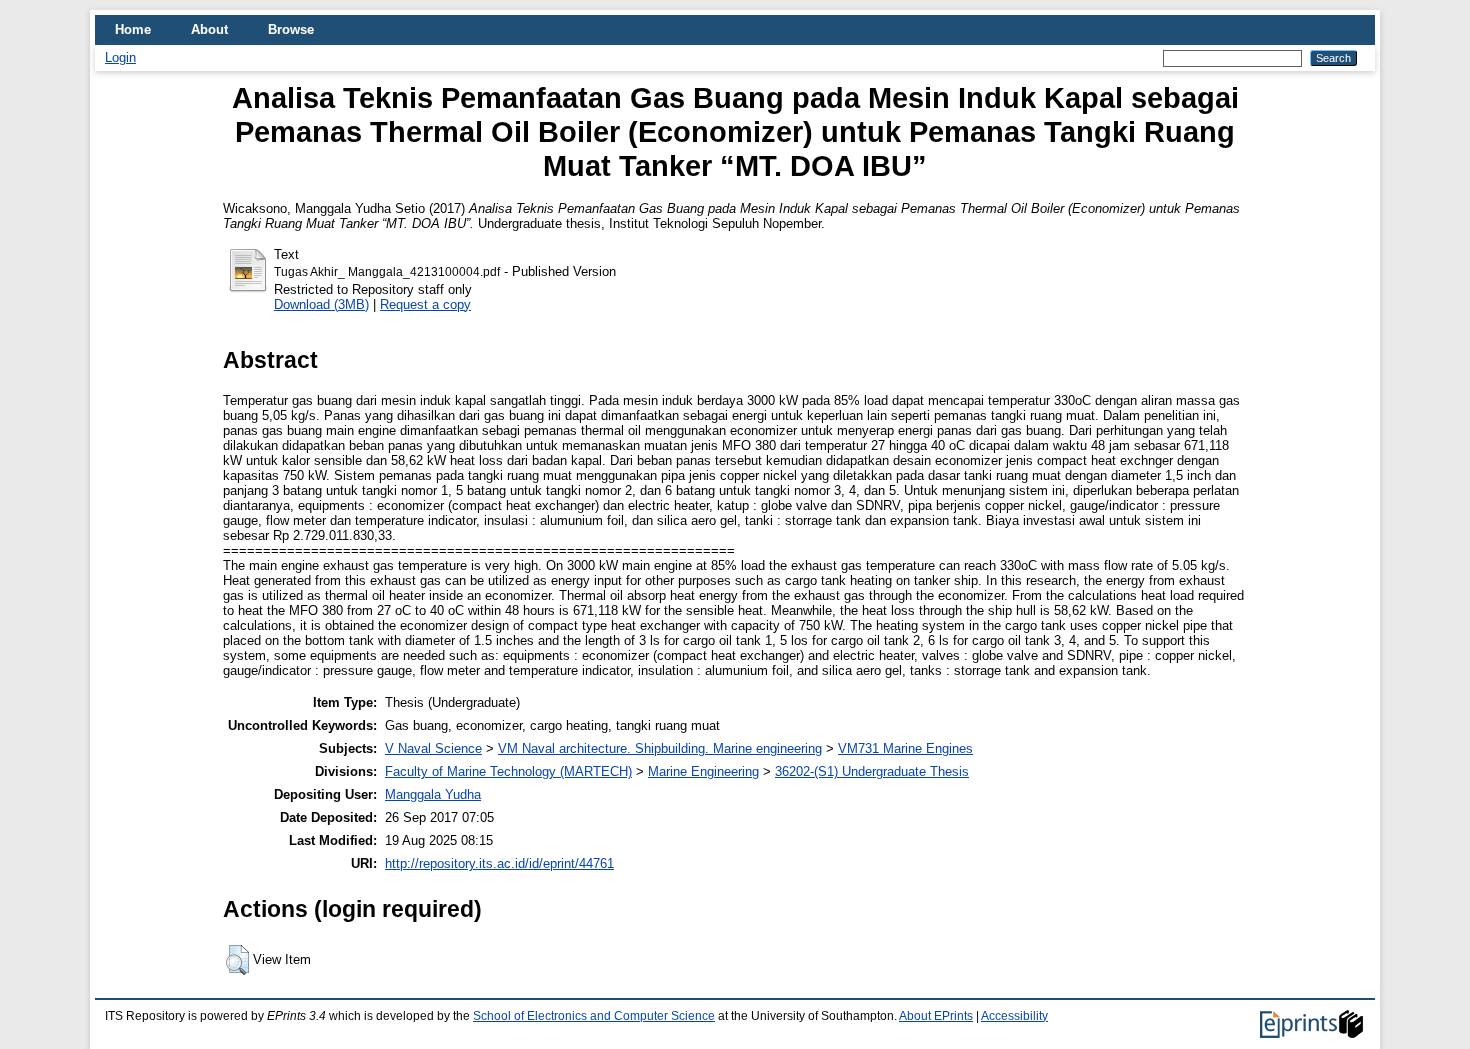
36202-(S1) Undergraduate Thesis (872, 771)
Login (120, 57)
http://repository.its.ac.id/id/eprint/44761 (499, 863)
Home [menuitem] (133, 29)
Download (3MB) (321, 304)
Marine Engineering (703, 771)
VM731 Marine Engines (905, 748)
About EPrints (936, 1016)
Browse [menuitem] (291, 29)
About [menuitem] (209, 29)
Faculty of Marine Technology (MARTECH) (508, 771)
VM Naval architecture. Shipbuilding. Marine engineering (660, 748)
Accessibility (1014, 1016)
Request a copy (425, 304)
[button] (237, 960)
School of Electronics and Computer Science (594, 1016)
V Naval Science (433, 748)
